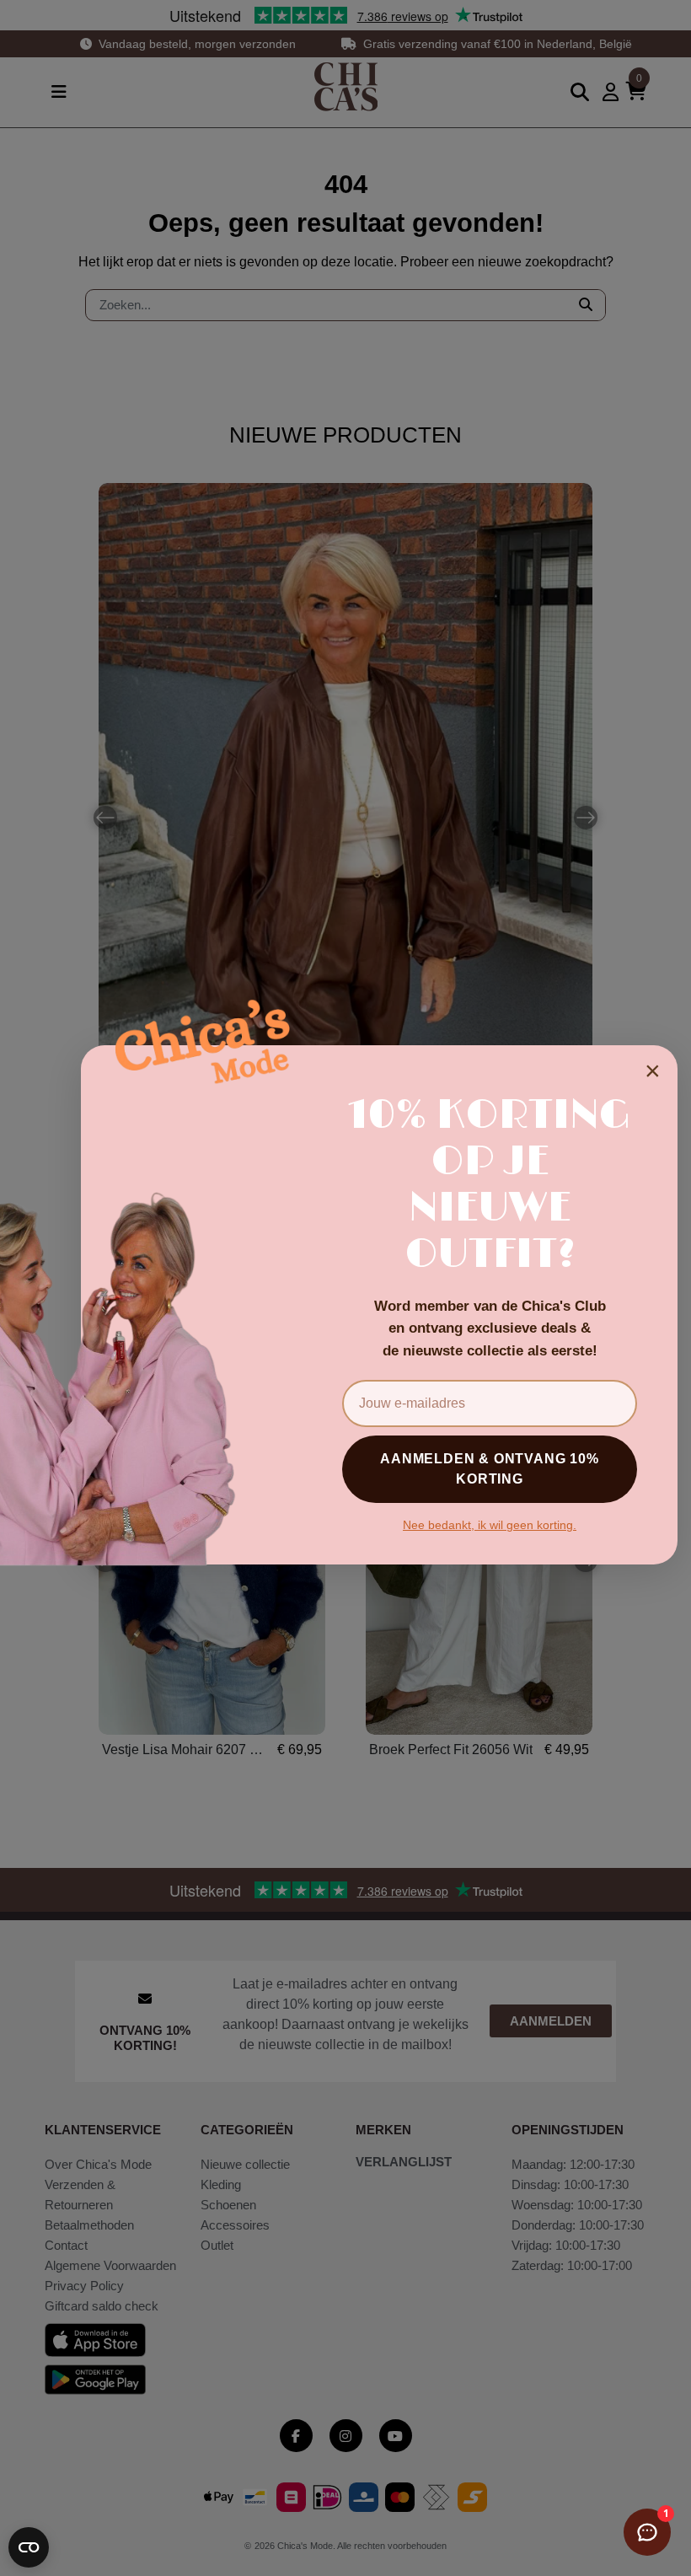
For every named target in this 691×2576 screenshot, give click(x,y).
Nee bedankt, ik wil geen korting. (490, 1525)
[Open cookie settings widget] (29, 2547)
